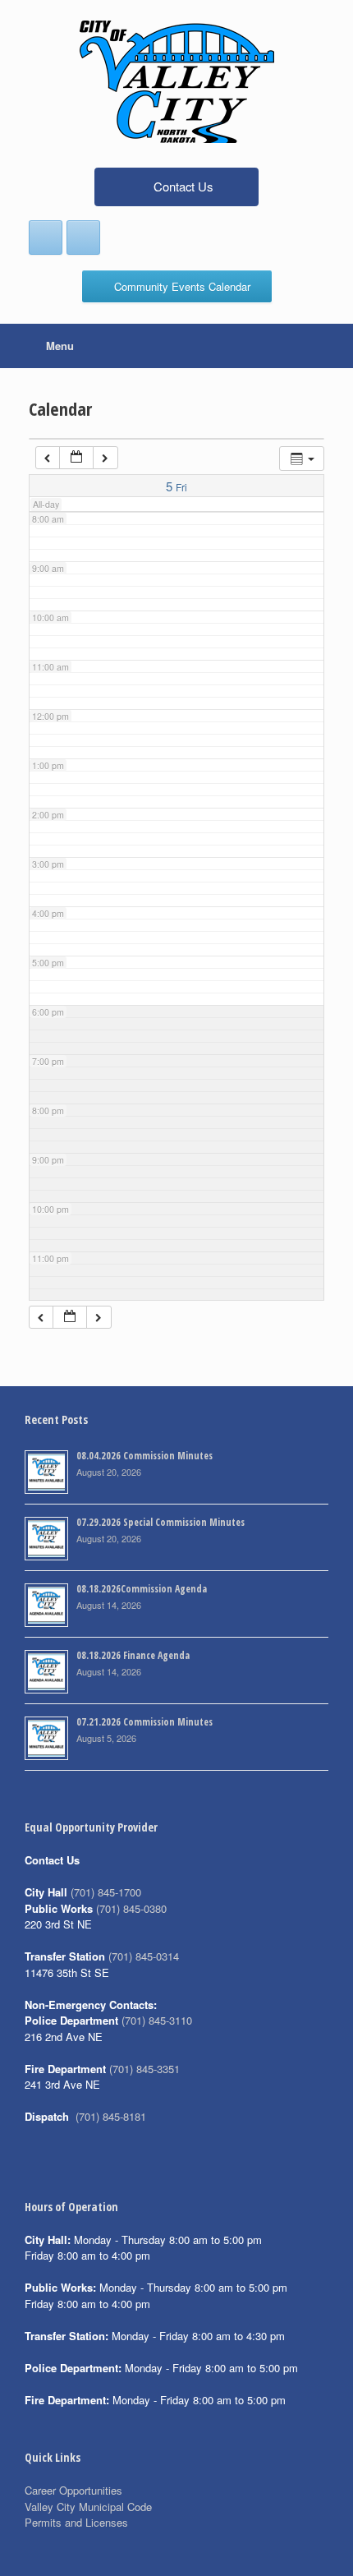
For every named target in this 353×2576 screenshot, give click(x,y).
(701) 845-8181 (111, 2116)
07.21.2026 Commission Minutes (144, 1722)
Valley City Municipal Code (88, 2507)
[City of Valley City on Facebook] (46, 237)
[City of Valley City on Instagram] (83, 237)
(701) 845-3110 (157, 2020)
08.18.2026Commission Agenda (142, 1589)
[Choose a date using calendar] (76, 458)
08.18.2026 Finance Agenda (133, 1655)
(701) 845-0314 (144, 1956)
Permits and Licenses (76, 2522)
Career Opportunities (73, 2490)
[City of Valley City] (176, 82)
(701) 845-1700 (106, 1892)
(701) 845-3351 (144, 2069)
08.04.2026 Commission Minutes (144, 1456)
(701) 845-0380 (131, 1908)
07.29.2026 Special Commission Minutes (160, 1522)
